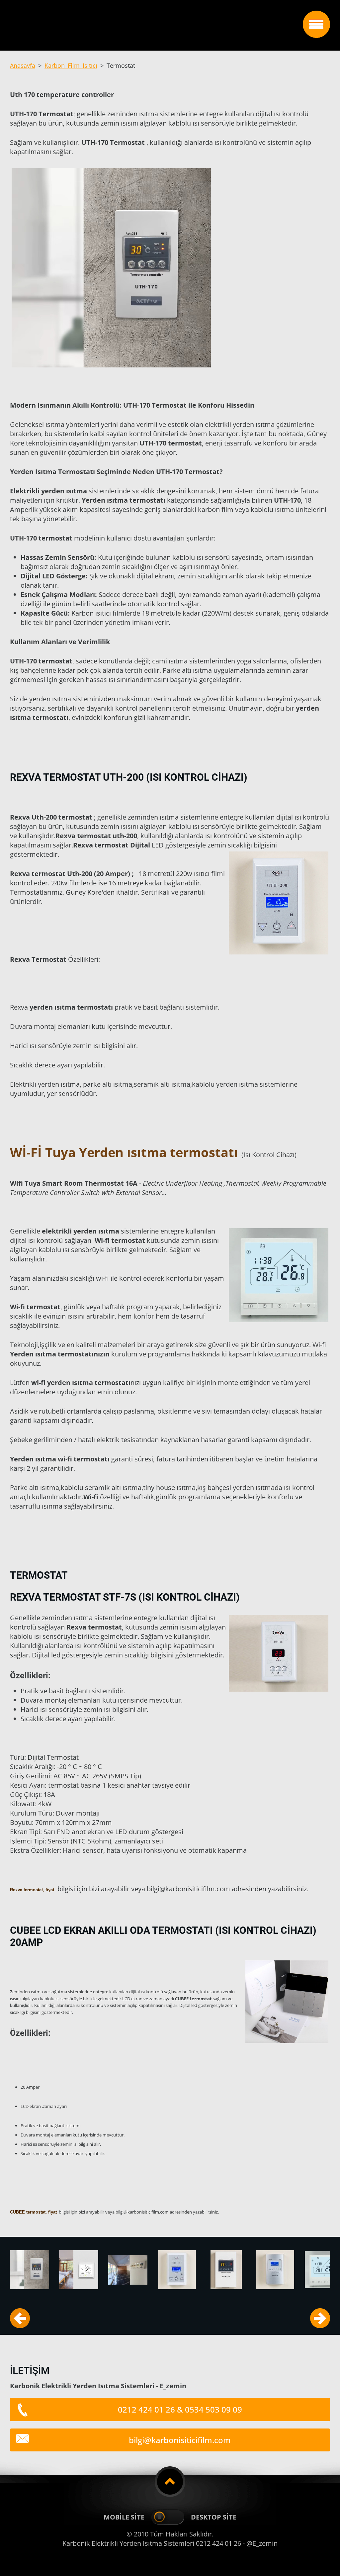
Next (320, 2318)
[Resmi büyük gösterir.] (30, 2270)
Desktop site (214, 2517)
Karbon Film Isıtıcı (71, 65)
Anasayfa (23, 65)
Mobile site (124, 2517)
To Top (170, 2482)
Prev (20, 2318)
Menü (316, 24)
